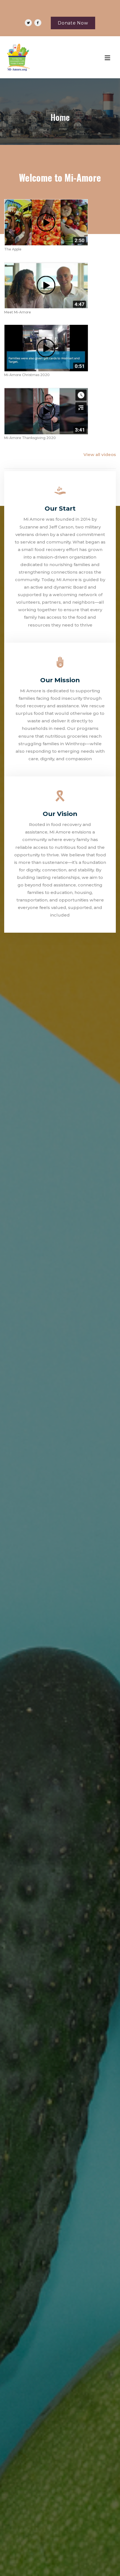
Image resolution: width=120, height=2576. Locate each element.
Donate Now (73, 23)
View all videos (100, 454)
